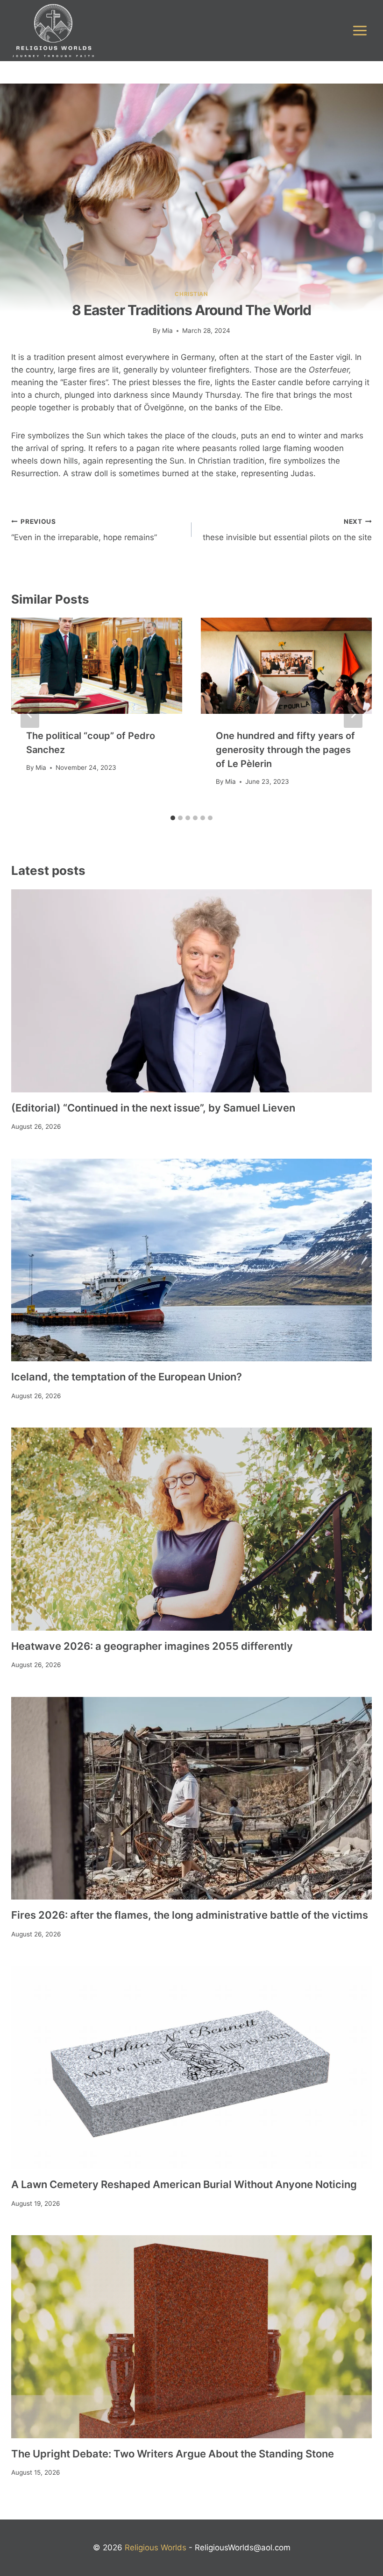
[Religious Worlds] (53, 31)
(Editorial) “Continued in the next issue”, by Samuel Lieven (153, 1108)
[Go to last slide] (30, 714)
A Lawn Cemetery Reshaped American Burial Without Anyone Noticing (184, 2184)
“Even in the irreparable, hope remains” (84, 530)
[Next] (353, 714)
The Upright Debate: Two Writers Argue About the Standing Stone (173, 2454)
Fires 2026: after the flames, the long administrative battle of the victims (190, 1915)
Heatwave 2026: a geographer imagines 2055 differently (152, 1646)
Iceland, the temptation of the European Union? (127, 1377)
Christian (191, 294)
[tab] (173, 818)
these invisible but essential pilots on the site (287, 530)
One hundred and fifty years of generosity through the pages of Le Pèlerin (285, 750)
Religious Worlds (156, 2548)
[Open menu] (360, 30)
